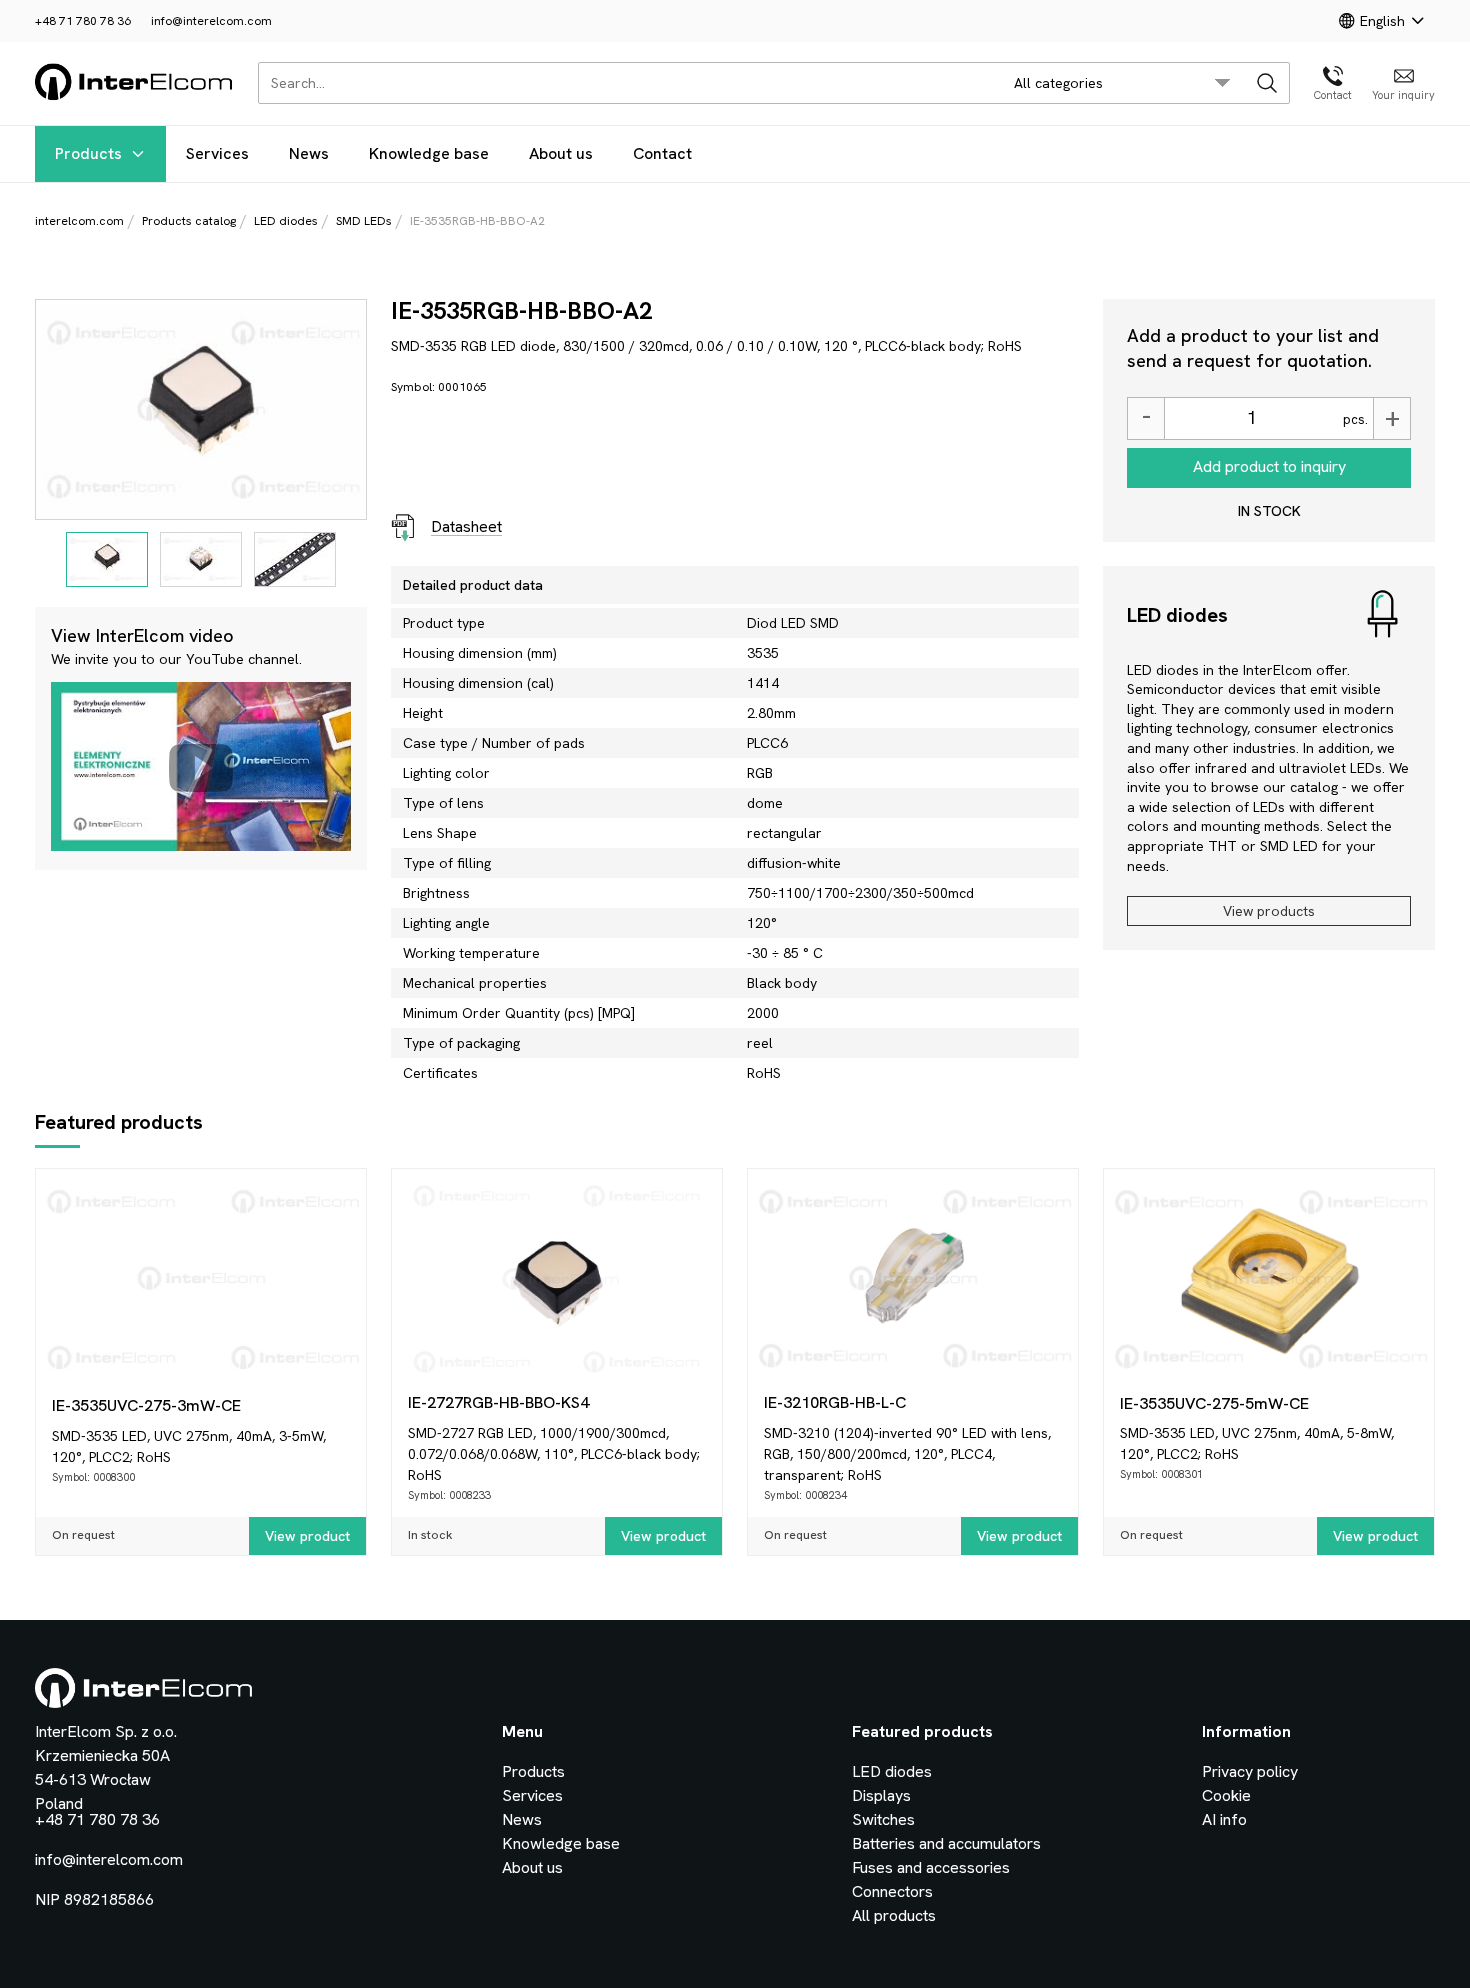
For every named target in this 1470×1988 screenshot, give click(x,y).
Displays (881, 1795)
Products (88, 153)
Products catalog (189, 221)
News (309, 153)
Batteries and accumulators (946, 1843)
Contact (662, 153)
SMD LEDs (364, 221)
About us (561, 153)
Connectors (892, 1891)
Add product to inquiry (1269, 466)
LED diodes (286, 221)
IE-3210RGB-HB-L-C (835, 1402)
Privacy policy (1250, 1771)
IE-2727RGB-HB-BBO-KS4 (498, 1402)
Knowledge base (429, 153)
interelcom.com (79, 221)
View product (307, 1536)
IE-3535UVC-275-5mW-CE (1214, 1403)
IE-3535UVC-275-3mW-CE (146, 1405)
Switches (883, 1819)
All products (894, 1915)
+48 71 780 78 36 (83, 21)
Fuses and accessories (931, 1867)
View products (1269, 911)
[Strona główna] (134, 96)
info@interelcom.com (211, 21)
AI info (1224, 1819)
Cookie (1226, 1795)
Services (217, 153)
